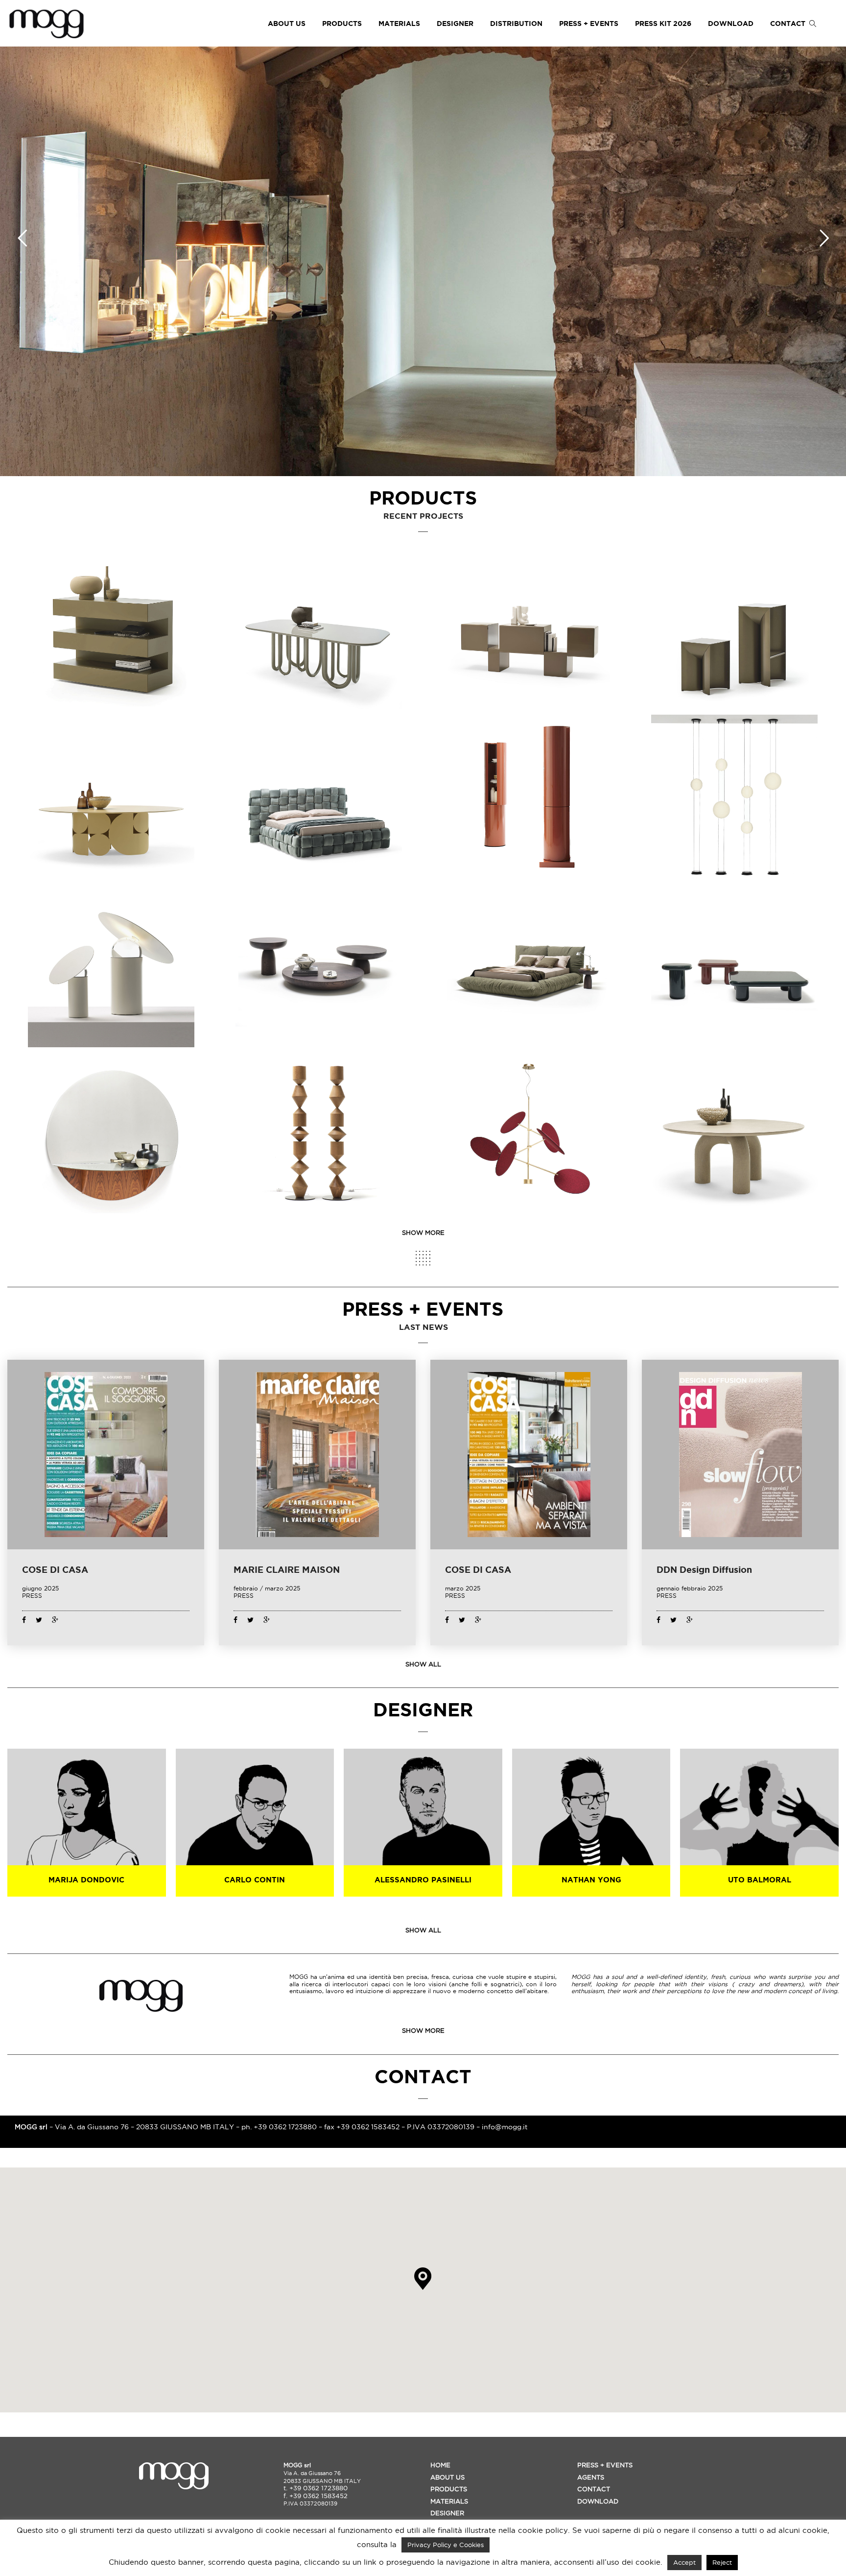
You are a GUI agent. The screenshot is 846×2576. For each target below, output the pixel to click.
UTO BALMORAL (760, 1880)
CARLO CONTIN (255, 1880)
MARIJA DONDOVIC (86, 1880)
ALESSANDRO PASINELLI (423, 1880)
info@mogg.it (505, 2127)
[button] (423, 2279)
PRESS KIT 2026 (663, 24)
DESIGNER (455, 24)
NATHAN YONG (591, 1880)
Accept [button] (684, 2562)
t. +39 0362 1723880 (316, 2488)
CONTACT (788, 24)
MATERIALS (399, 24)
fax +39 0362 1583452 (362, 2127)
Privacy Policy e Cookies (446, 2545)
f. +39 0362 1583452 (316, 2496)
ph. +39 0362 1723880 (279, 2127)
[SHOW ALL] (423, 1258)
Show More (423, 1232)
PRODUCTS (342, 24)
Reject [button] (722, 2562)
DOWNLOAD (731, 24)
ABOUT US (287, 24)
